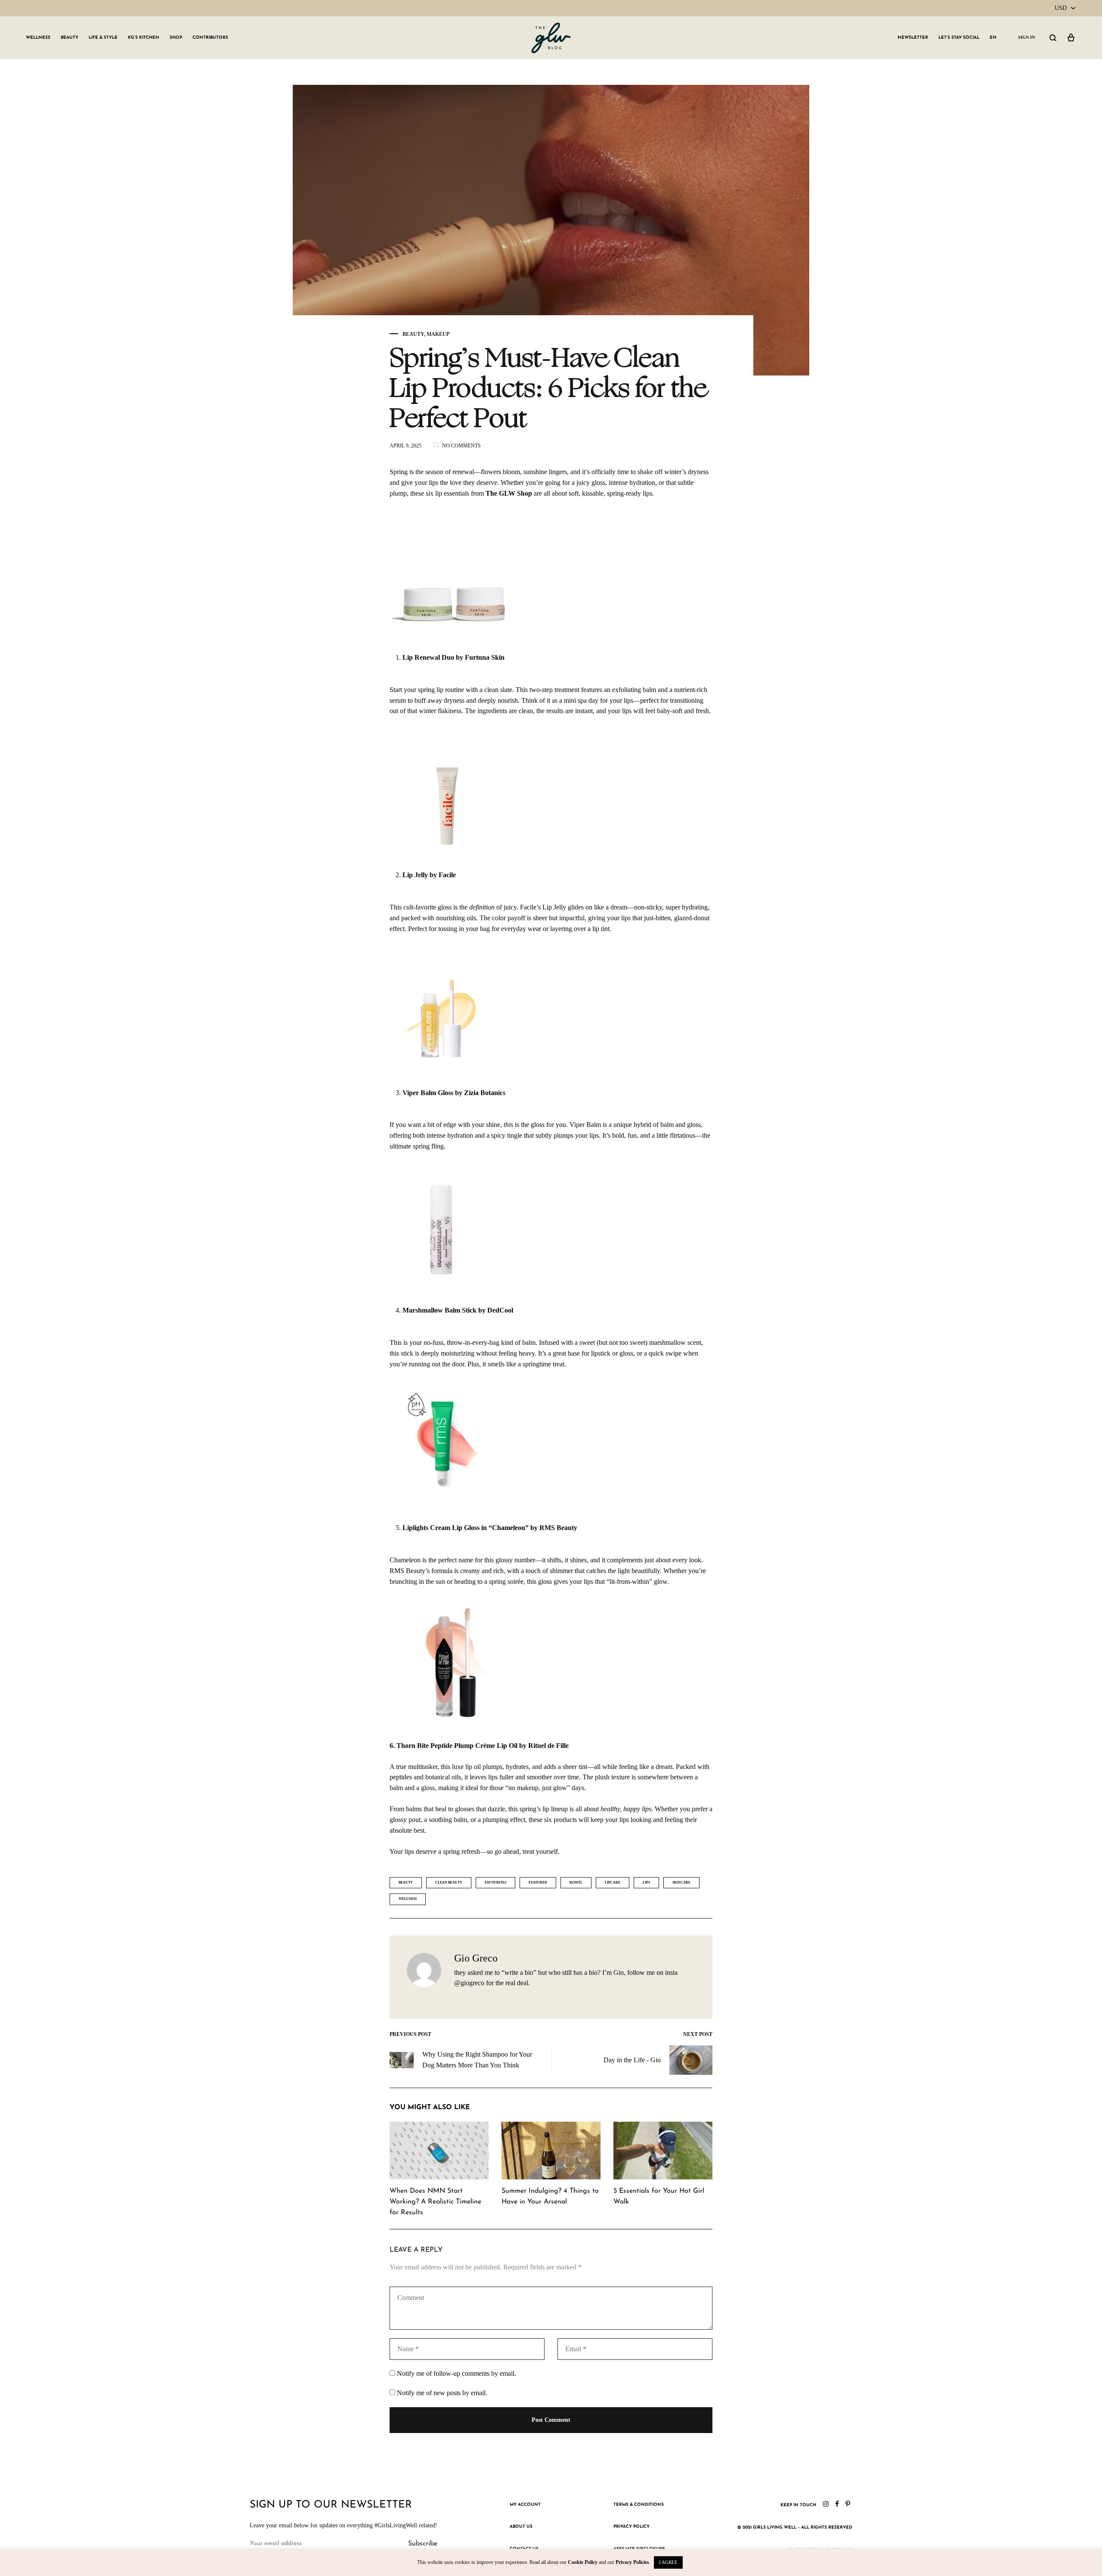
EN (993, 38)
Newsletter (913, 38)
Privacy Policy (631, 2527)
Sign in (1026, 37)
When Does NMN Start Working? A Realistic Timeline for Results (435, 2202)
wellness (408, 1899)
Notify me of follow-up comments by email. (457, 2373)
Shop (176, 38)
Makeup (438, 334)
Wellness (38, 38)
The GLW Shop (508, 493)
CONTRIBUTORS (210, 38)
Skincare (681, 1882)
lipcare (613, 1882)
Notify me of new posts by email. (442, 2393)
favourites (495, 1882)
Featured (538, 1882)
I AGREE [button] (668, 2562)
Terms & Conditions (639, 2505)
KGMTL (576, 1882)
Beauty (70, 38)
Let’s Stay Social (959, 38)
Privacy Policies (632, 2562)
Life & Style (103, 38)
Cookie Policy (583, 2562)
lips (646, 1882)
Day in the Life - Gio (632, 2060)
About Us (521, 2527)
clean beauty (449, 1882)
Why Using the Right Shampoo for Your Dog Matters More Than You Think (477, 2060)
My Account (525, 2505)
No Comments (461, 446)
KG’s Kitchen (144, 38)
